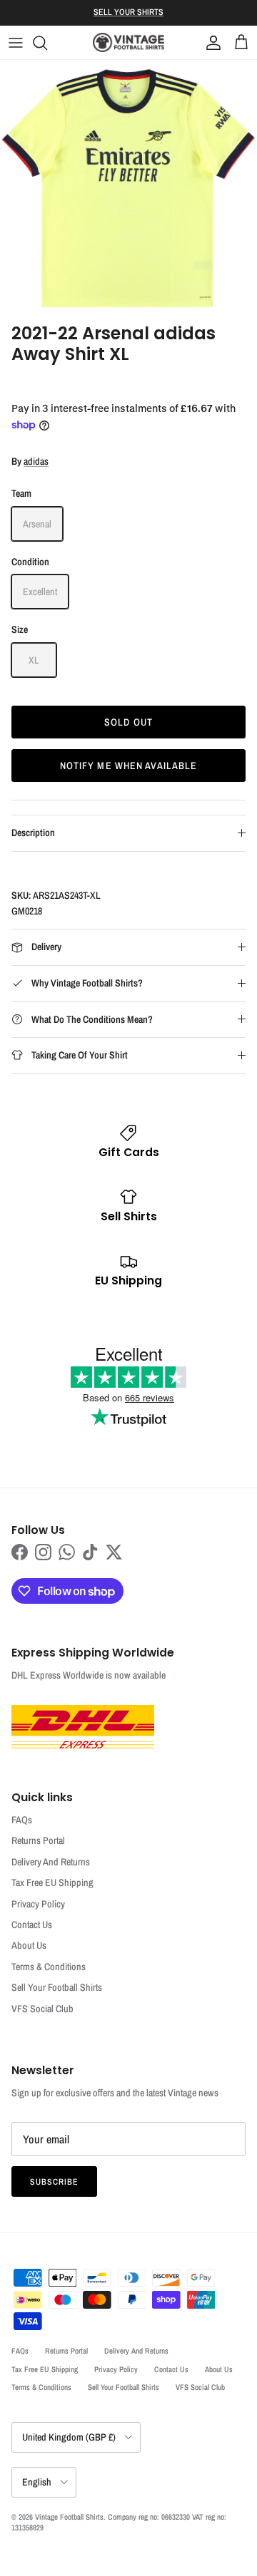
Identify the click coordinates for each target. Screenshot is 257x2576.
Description (33, 833)
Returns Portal (38, 1840)
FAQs (22, 1820)
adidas (36, 461)
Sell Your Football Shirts (57, 1987)
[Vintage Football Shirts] (128, 42)
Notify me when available (129, 766)
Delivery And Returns (51, 1862)
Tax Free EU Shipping (52, 1882)
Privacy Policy (38, 1904)
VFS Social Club (42, 2009)
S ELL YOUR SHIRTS (128, 12)
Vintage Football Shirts (69, 2517)
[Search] (47, 43)
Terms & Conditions (49, 1967)
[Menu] (16, 43)
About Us (29, 1945)
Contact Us (32, 1925)
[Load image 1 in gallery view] (128, 188)
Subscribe (54, 2182)
